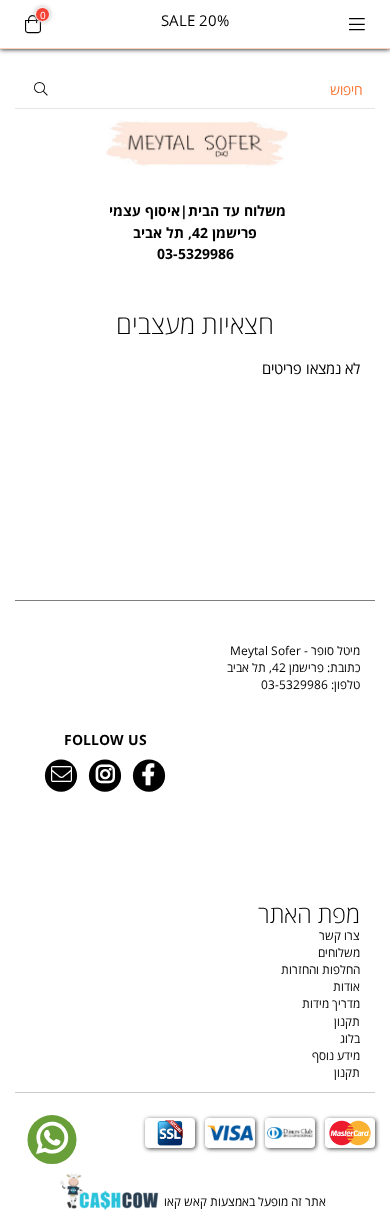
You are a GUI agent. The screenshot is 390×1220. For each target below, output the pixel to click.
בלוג (350, 1038)
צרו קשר (339, 935)
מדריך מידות (331, 1003)
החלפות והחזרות (320, 969)
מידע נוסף (336, 1055)
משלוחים (339, 952)
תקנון (347, 1021)
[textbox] (195, 222)
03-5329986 (294, 684)
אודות (346, 986)
